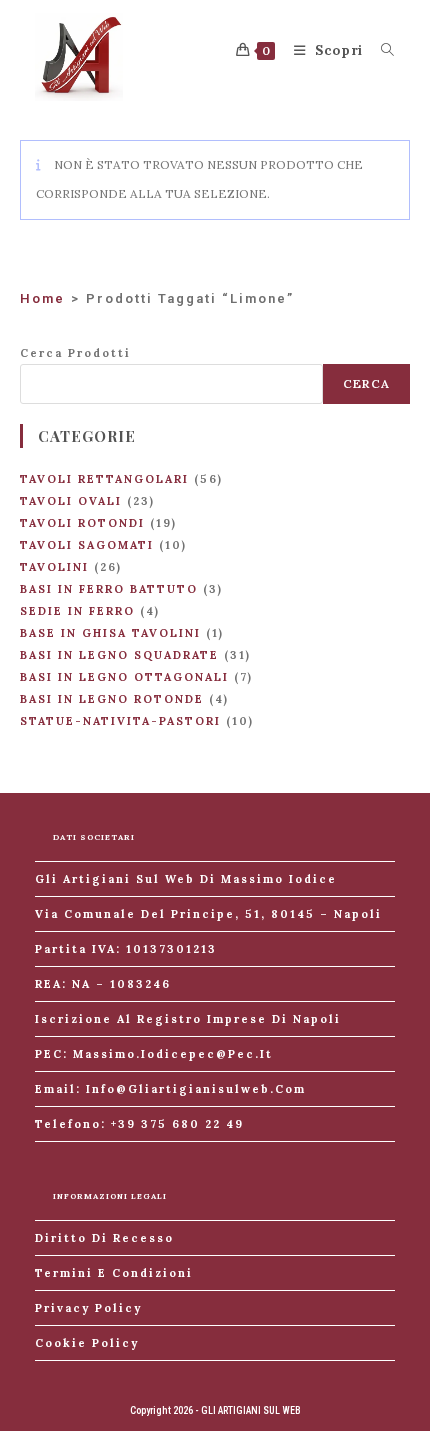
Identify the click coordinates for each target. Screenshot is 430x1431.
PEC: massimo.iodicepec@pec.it (154, 1054)
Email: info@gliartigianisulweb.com (170, 1089)
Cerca (366, 383)
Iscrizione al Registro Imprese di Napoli (188, 1019)
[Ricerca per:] (380, 50)
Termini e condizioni (114, 1273)
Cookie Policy (87, 1343)
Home (42, 298)
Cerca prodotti (75, 353)
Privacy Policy (88, 1308)
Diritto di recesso (104, 1238)
